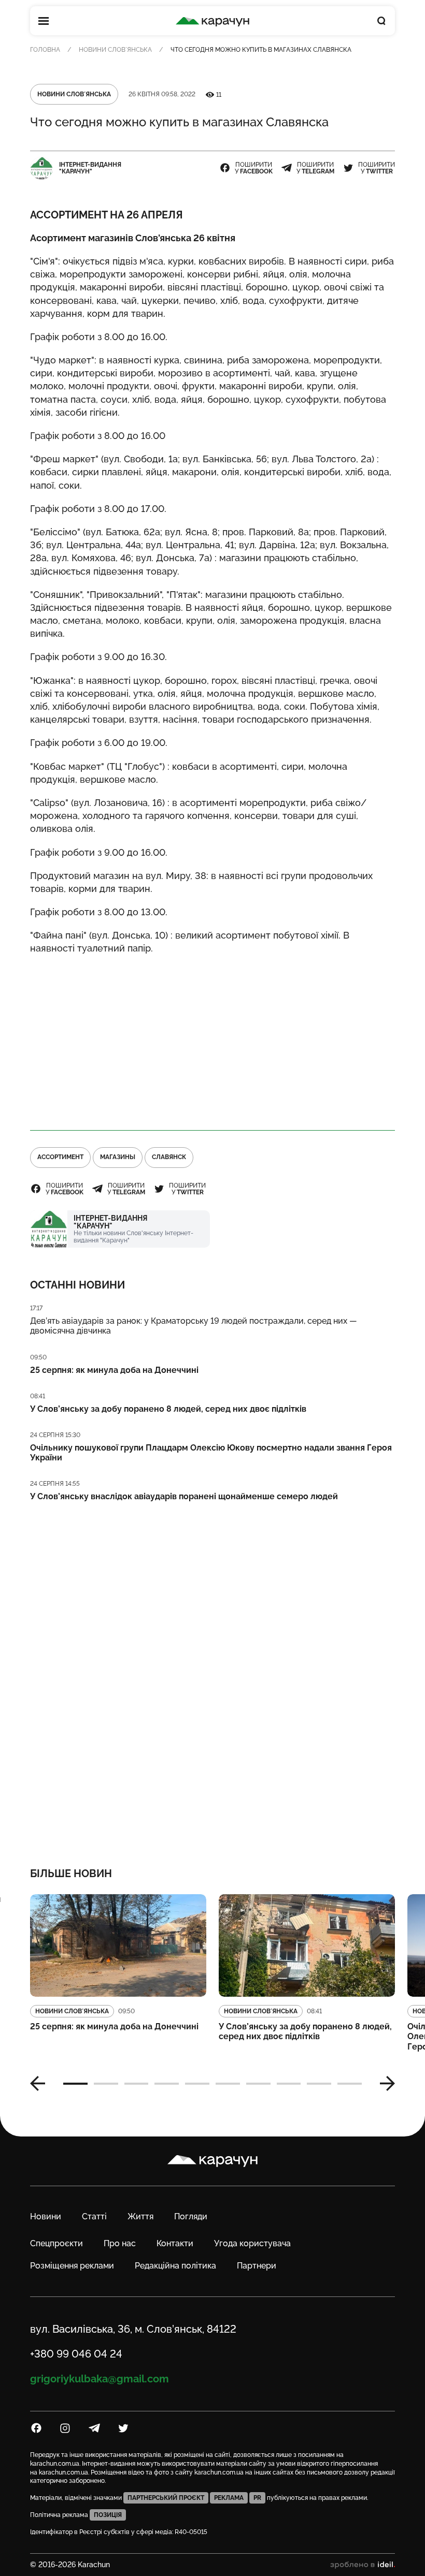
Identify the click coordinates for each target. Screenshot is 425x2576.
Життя (140, 2216)
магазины (118, 1157)
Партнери (257, 2266)
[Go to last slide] (41, 2084)
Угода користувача (252, 2243)
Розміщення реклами (72, 2266)
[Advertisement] (212, 1038)
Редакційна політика (175, 2266)
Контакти (175, 2243)
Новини (46, 2216)
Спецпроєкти (56, 2243)
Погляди (191, 2216)
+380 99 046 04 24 (76, 2354)
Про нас (120, 2243)
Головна (45, 50)
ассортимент (60, 1157)
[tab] (75, 2084)
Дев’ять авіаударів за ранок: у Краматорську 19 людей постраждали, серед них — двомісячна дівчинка (194, 1326)
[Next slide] (384, 2084)
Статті (94, 2216)
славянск (169, 1157)
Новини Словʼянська (115, 50)
